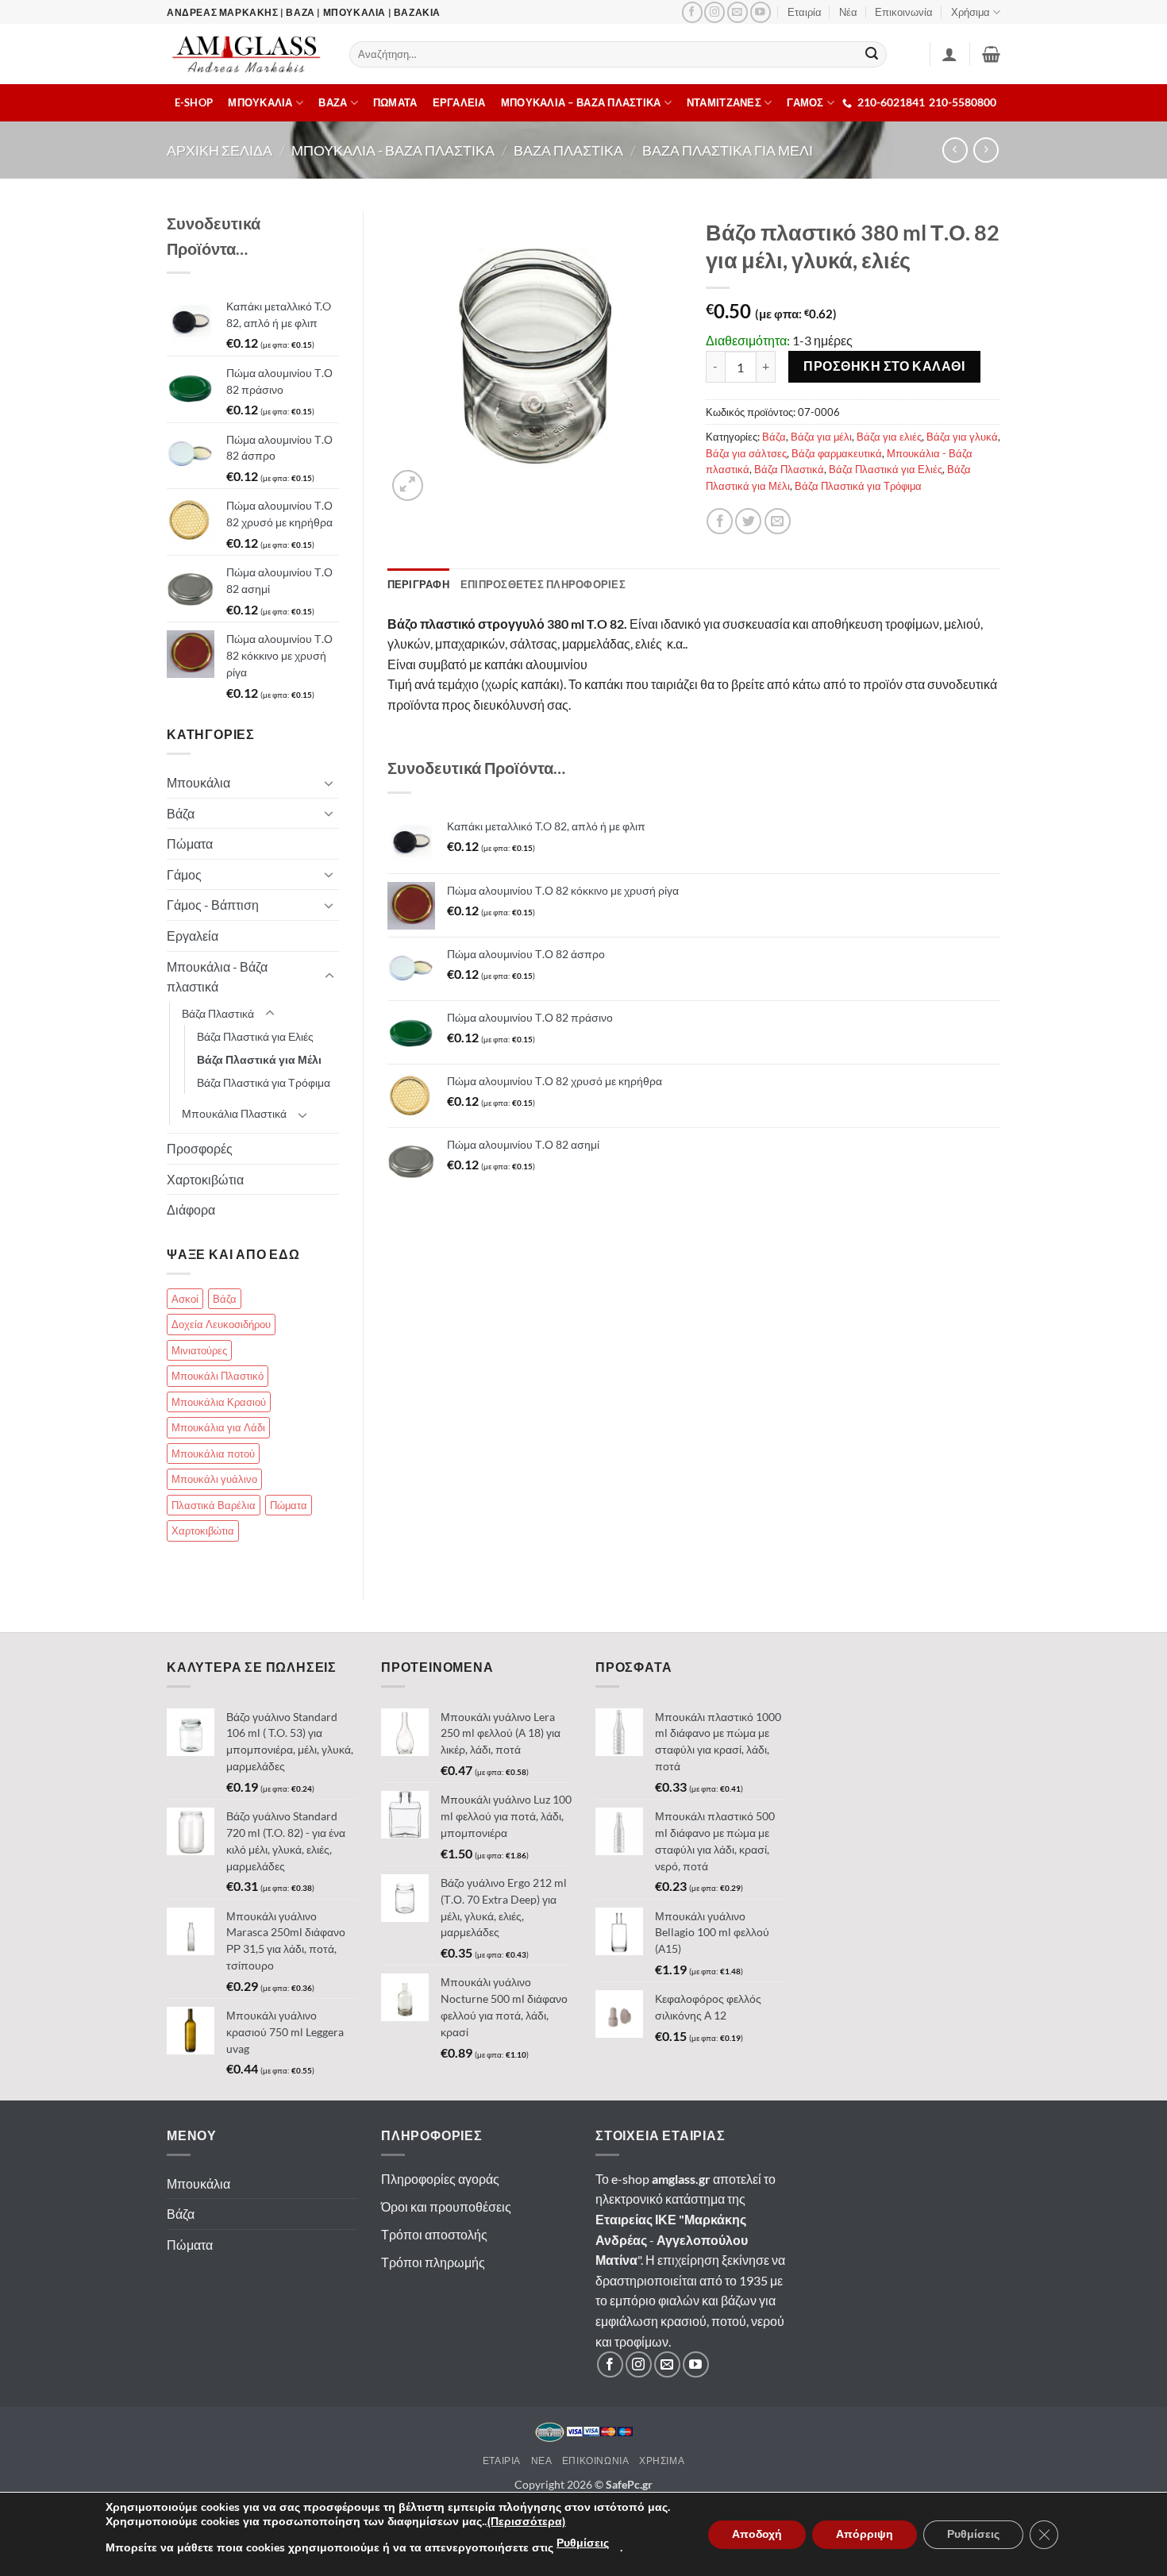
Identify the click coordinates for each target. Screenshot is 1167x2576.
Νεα (542, 2460)
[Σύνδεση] (949, 54)
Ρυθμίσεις (583, 2543)
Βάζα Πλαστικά (789, 469)
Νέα (848, 12)
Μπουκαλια (260, 102)
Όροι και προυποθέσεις (446, 2206)
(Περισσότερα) (526, 2522)
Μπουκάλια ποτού (213, 1454)
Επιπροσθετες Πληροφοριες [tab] (543, 584)
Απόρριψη (865, 2534)
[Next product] (955, 150)
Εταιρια (502, 2460)
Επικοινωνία (904, 12)
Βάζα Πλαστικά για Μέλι (259, 1059)
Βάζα (774, 437)
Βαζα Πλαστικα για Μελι (728, 150)
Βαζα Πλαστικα (568, 150)
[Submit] (872, 55)
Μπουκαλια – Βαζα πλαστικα (581, 102)
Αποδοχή (757, 2534)
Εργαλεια (459, 102)
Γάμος (184, 874)
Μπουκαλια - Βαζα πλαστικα (393, 150)
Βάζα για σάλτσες (746, 453)
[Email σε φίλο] (778, 521)
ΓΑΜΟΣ (805, 102)
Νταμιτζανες (724, 102)
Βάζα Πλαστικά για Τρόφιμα (858, 486)
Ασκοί (185, 1299)
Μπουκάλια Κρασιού (219, 1402)
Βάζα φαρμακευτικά (837, 453)
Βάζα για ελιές (889, 437)
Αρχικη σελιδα (220, 150)
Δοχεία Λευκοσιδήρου (221, 1324)
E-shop (194, 102)
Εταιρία (805, 12)
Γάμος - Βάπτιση (213, 905)
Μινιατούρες (199, 1350)
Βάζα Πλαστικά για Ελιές (886, 469)
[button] (991, 54)
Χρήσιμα (971, 12)
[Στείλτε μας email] (738, 12)
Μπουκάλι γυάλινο (214, 1479)
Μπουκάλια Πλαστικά (234, 1113)
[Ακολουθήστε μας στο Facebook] (692, 12)
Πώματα (190, 843)
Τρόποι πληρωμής (433, 2262)
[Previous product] (986, 150)
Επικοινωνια (596, 2460)
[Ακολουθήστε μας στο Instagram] (714, 12)
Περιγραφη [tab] (418, 584)
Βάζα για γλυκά (962, 437)
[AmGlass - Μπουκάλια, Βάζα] (246, 54)
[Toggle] (329, 783)
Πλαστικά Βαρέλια (214, 1505)
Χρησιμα (662, 2460)
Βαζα (333, 102)
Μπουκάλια (198, 782)
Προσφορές (200, 1148)
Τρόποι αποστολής (434, 2234)
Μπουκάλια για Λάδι (218, 1427)
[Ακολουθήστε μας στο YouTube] (761, 12)
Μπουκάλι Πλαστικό (218, 1376)
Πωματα (395, 102)
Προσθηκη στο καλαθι (884, 366)
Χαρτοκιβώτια (205, 1179)
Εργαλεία (193, 936)
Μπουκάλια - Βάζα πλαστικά (217, 977)
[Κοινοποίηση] (720, 521)
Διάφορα (191, 1209)
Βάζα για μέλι (821, 437)
